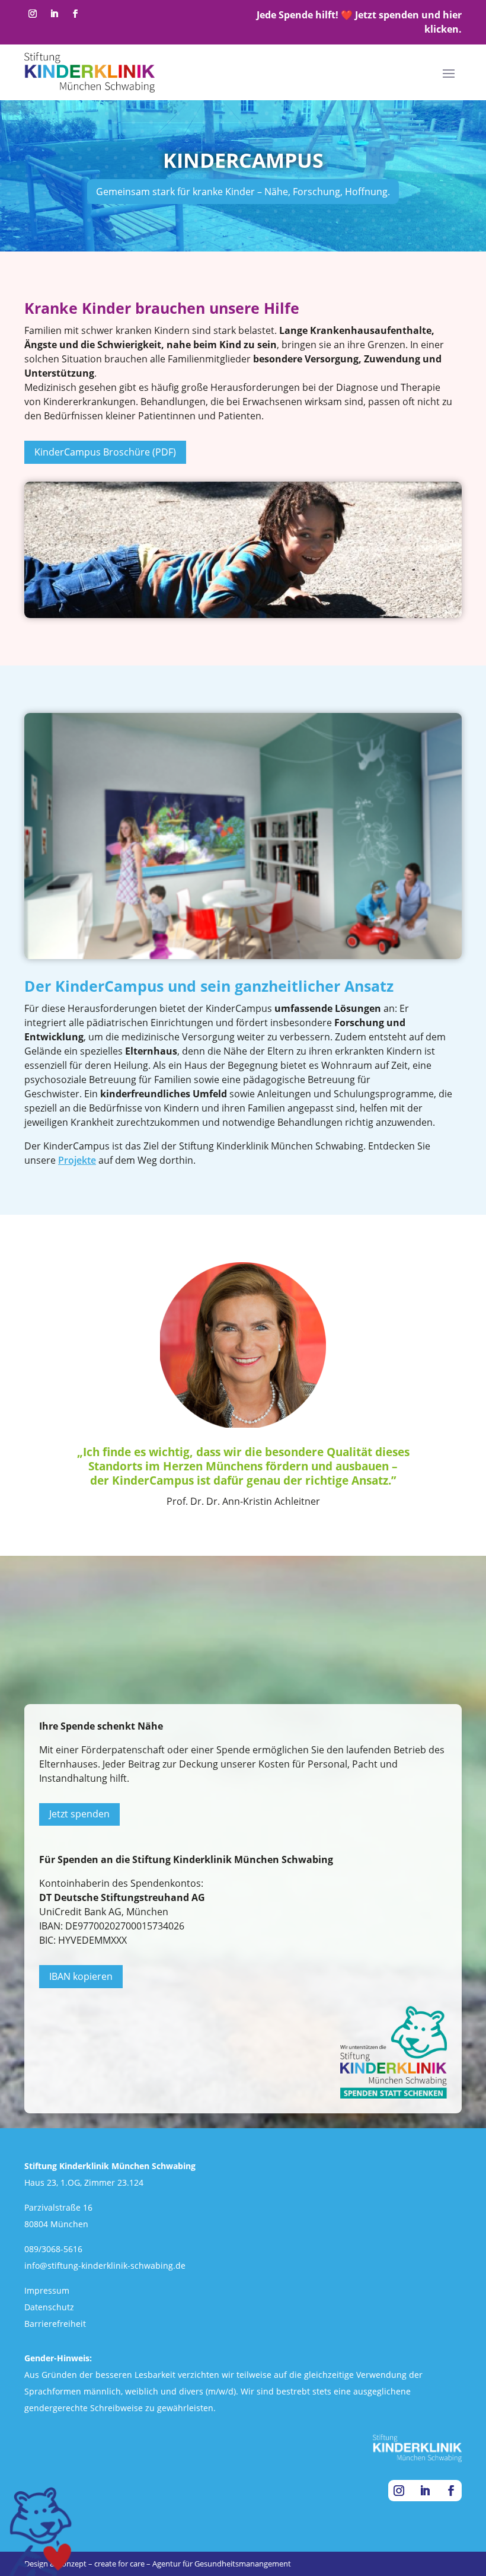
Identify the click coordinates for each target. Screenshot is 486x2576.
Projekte (77, 1160)
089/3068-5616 (53, 2249)
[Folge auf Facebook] (75, 14)
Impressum (47, 2290)
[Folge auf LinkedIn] (54, 14)
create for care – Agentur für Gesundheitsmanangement (193, 2564)
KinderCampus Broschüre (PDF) (105, 452)
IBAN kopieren (81, 1976)
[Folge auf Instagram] (33, 14)
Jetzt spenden (79, 1814)
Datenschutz (49, 2307)
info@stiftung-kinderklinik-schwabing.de (105, 2265)
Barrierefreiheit (55, 2324)
